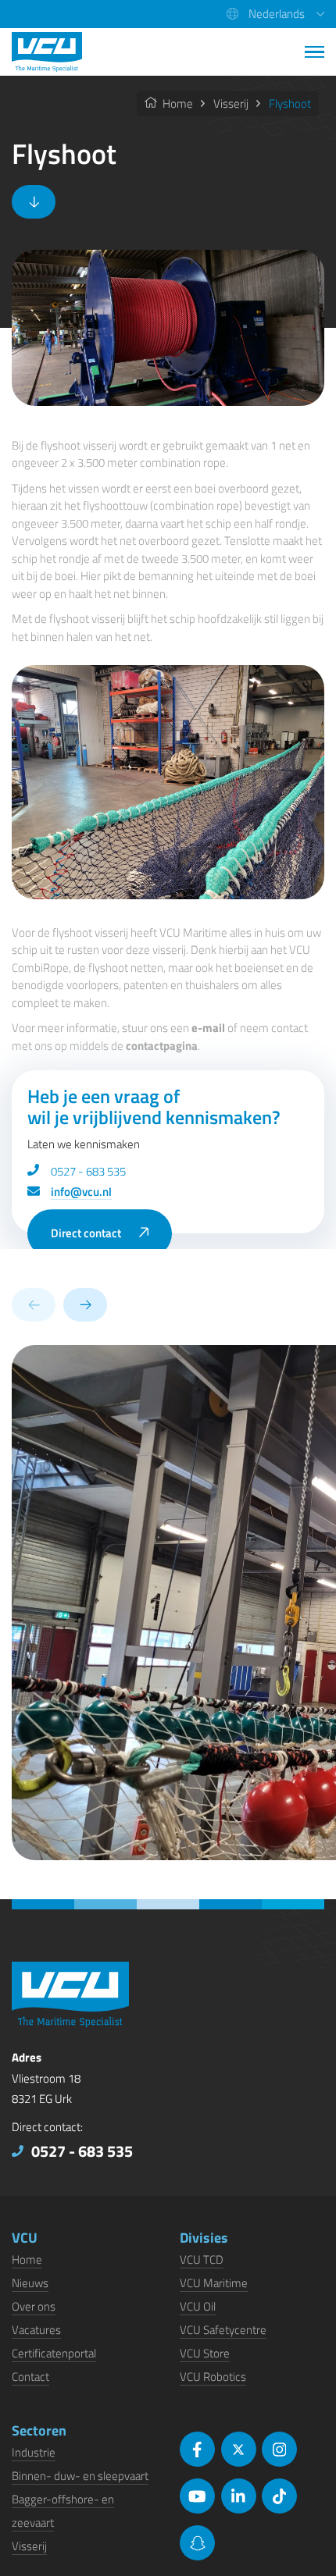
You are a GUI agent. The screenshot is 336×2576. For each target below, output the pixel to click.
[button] (275, 14)
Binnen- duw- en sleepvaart (80, 2476)
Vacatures (36, 2330)
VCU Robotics (213, 2377)
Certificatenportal (54, 2353)
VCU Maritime (214, 2283)
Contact (30, 2377)
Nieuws (30, 2283)
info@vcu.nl (81, 1192)
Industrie (34, 2452)
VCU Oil (198, 2306)
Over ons (34, 2306)
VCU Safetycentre (223, 2330)
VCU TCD (202, 2259)
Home (177, 103)
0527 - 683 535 (88, 1171)
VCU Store (205, 2353)
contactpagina (162, 1046)
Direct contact (86, 1233)
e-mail (208, 1028)
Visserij (231, 103)
